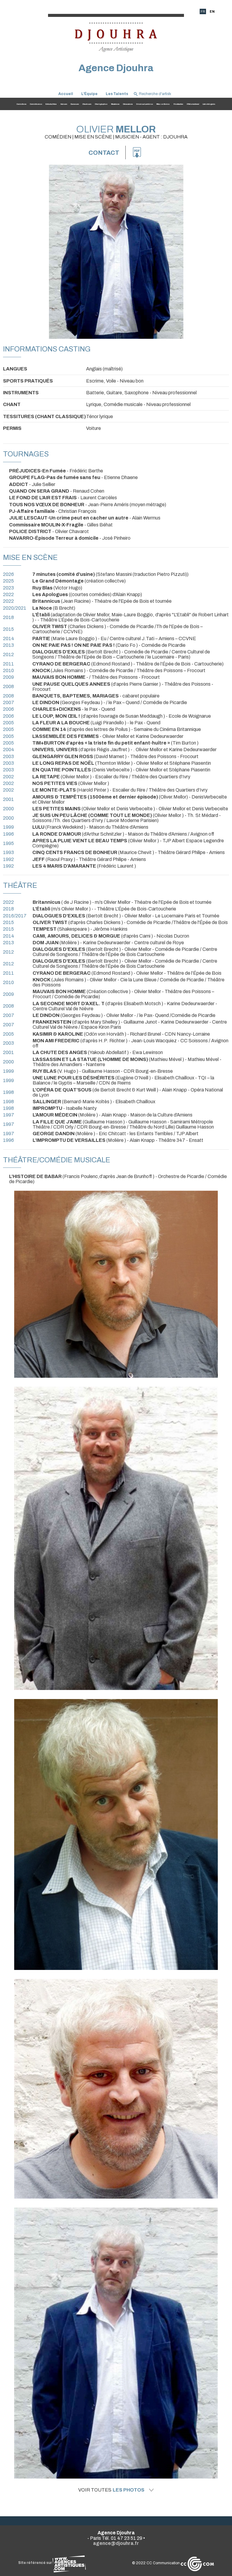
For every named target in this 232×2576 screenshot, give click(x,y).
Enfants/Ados (51, 104)
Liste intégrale (209, 104)
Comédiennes (36, 104)
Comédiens (21, 104)
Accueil (66, 94)
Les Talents (117, 94)
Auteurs (64, 104)
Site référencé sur (35, 2563)
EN (212, 11)
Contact (104, 153)
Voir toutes (111, 2490)
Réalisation (178, 104)
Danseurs (75, 104)
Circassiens (128, 104)
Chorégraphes (101, 104)
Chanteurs (87, 104)
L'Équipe (89, 94)
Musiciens (115, 104)
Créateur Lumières (145, 104)
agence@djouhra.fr (116, 2543)
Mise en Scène (163, 104)
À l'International (193, 104)
